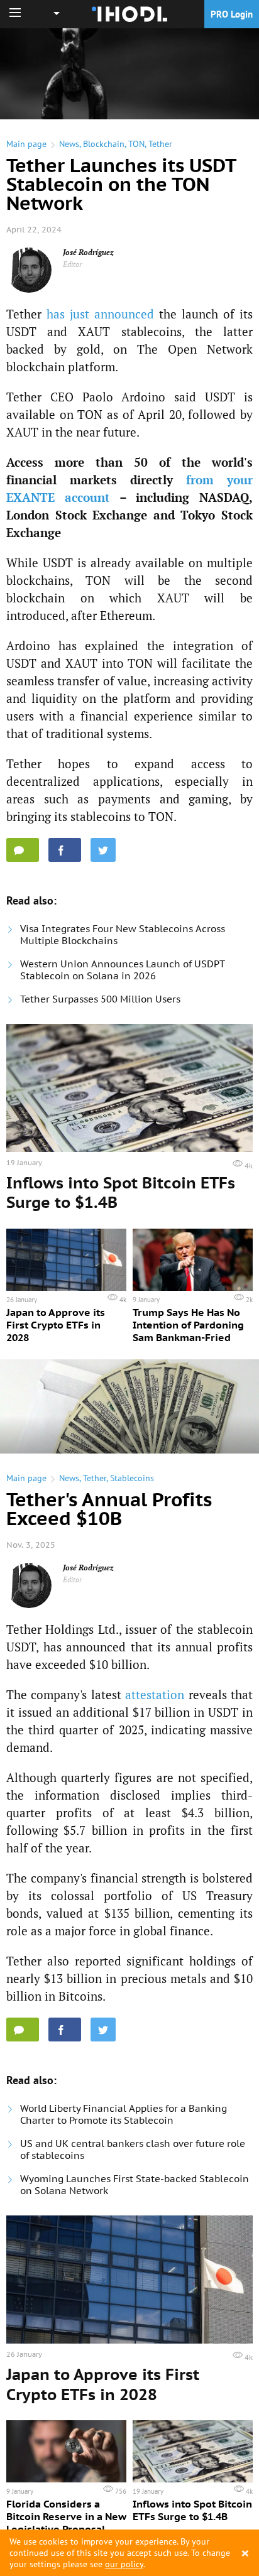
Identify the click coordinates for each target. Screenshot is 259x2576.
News (69, 144)
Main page (26, 144)
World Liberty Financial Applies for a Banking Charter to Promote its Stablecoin (124, 2114)
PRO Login (232, 14)
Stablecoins (132, 1478)
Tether (160, 144)
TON (136, 144)
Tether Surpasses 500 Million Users (100, 999)
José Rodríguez (88, 252)
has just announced (100, 314)
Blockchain (104, 144)
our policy (124, 2564)
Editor (73, 264)
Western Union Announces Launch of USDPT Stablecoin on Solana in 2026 (122, 970)
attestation (155, 1694)
